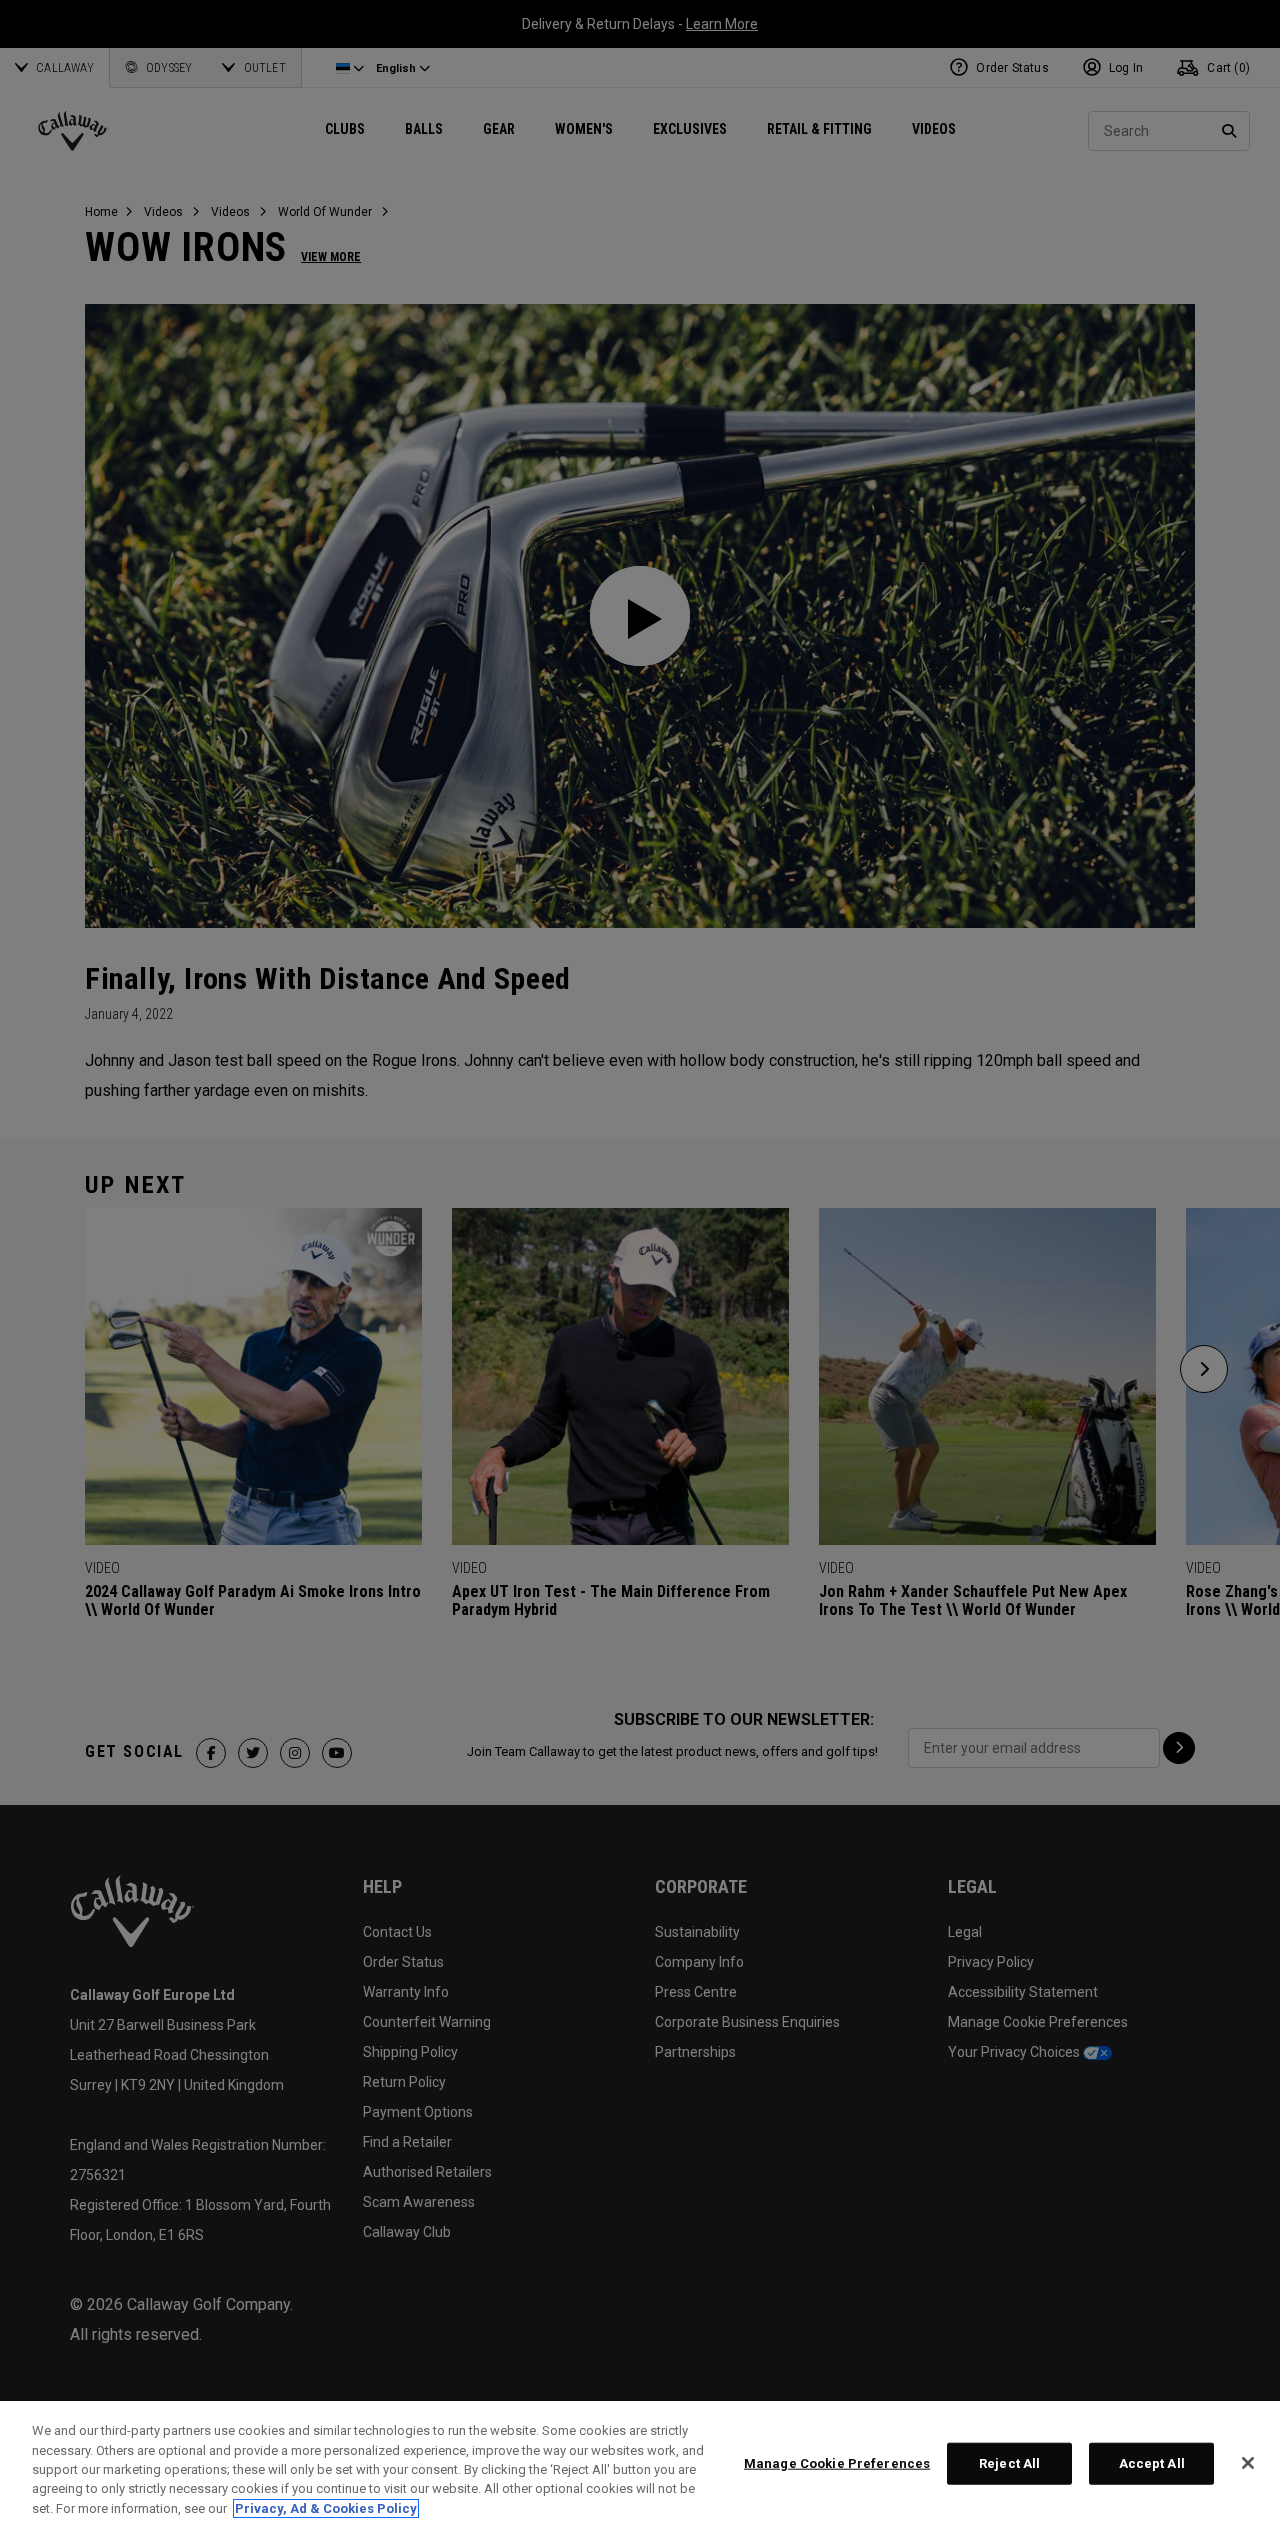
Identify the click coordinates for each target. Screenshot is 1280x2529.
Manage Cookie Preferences (837, 2463)
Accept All (1152, 2463)
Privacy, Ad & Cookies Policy (326, 2508)
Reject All (1009, 2463)
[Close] (1248, 2463)
